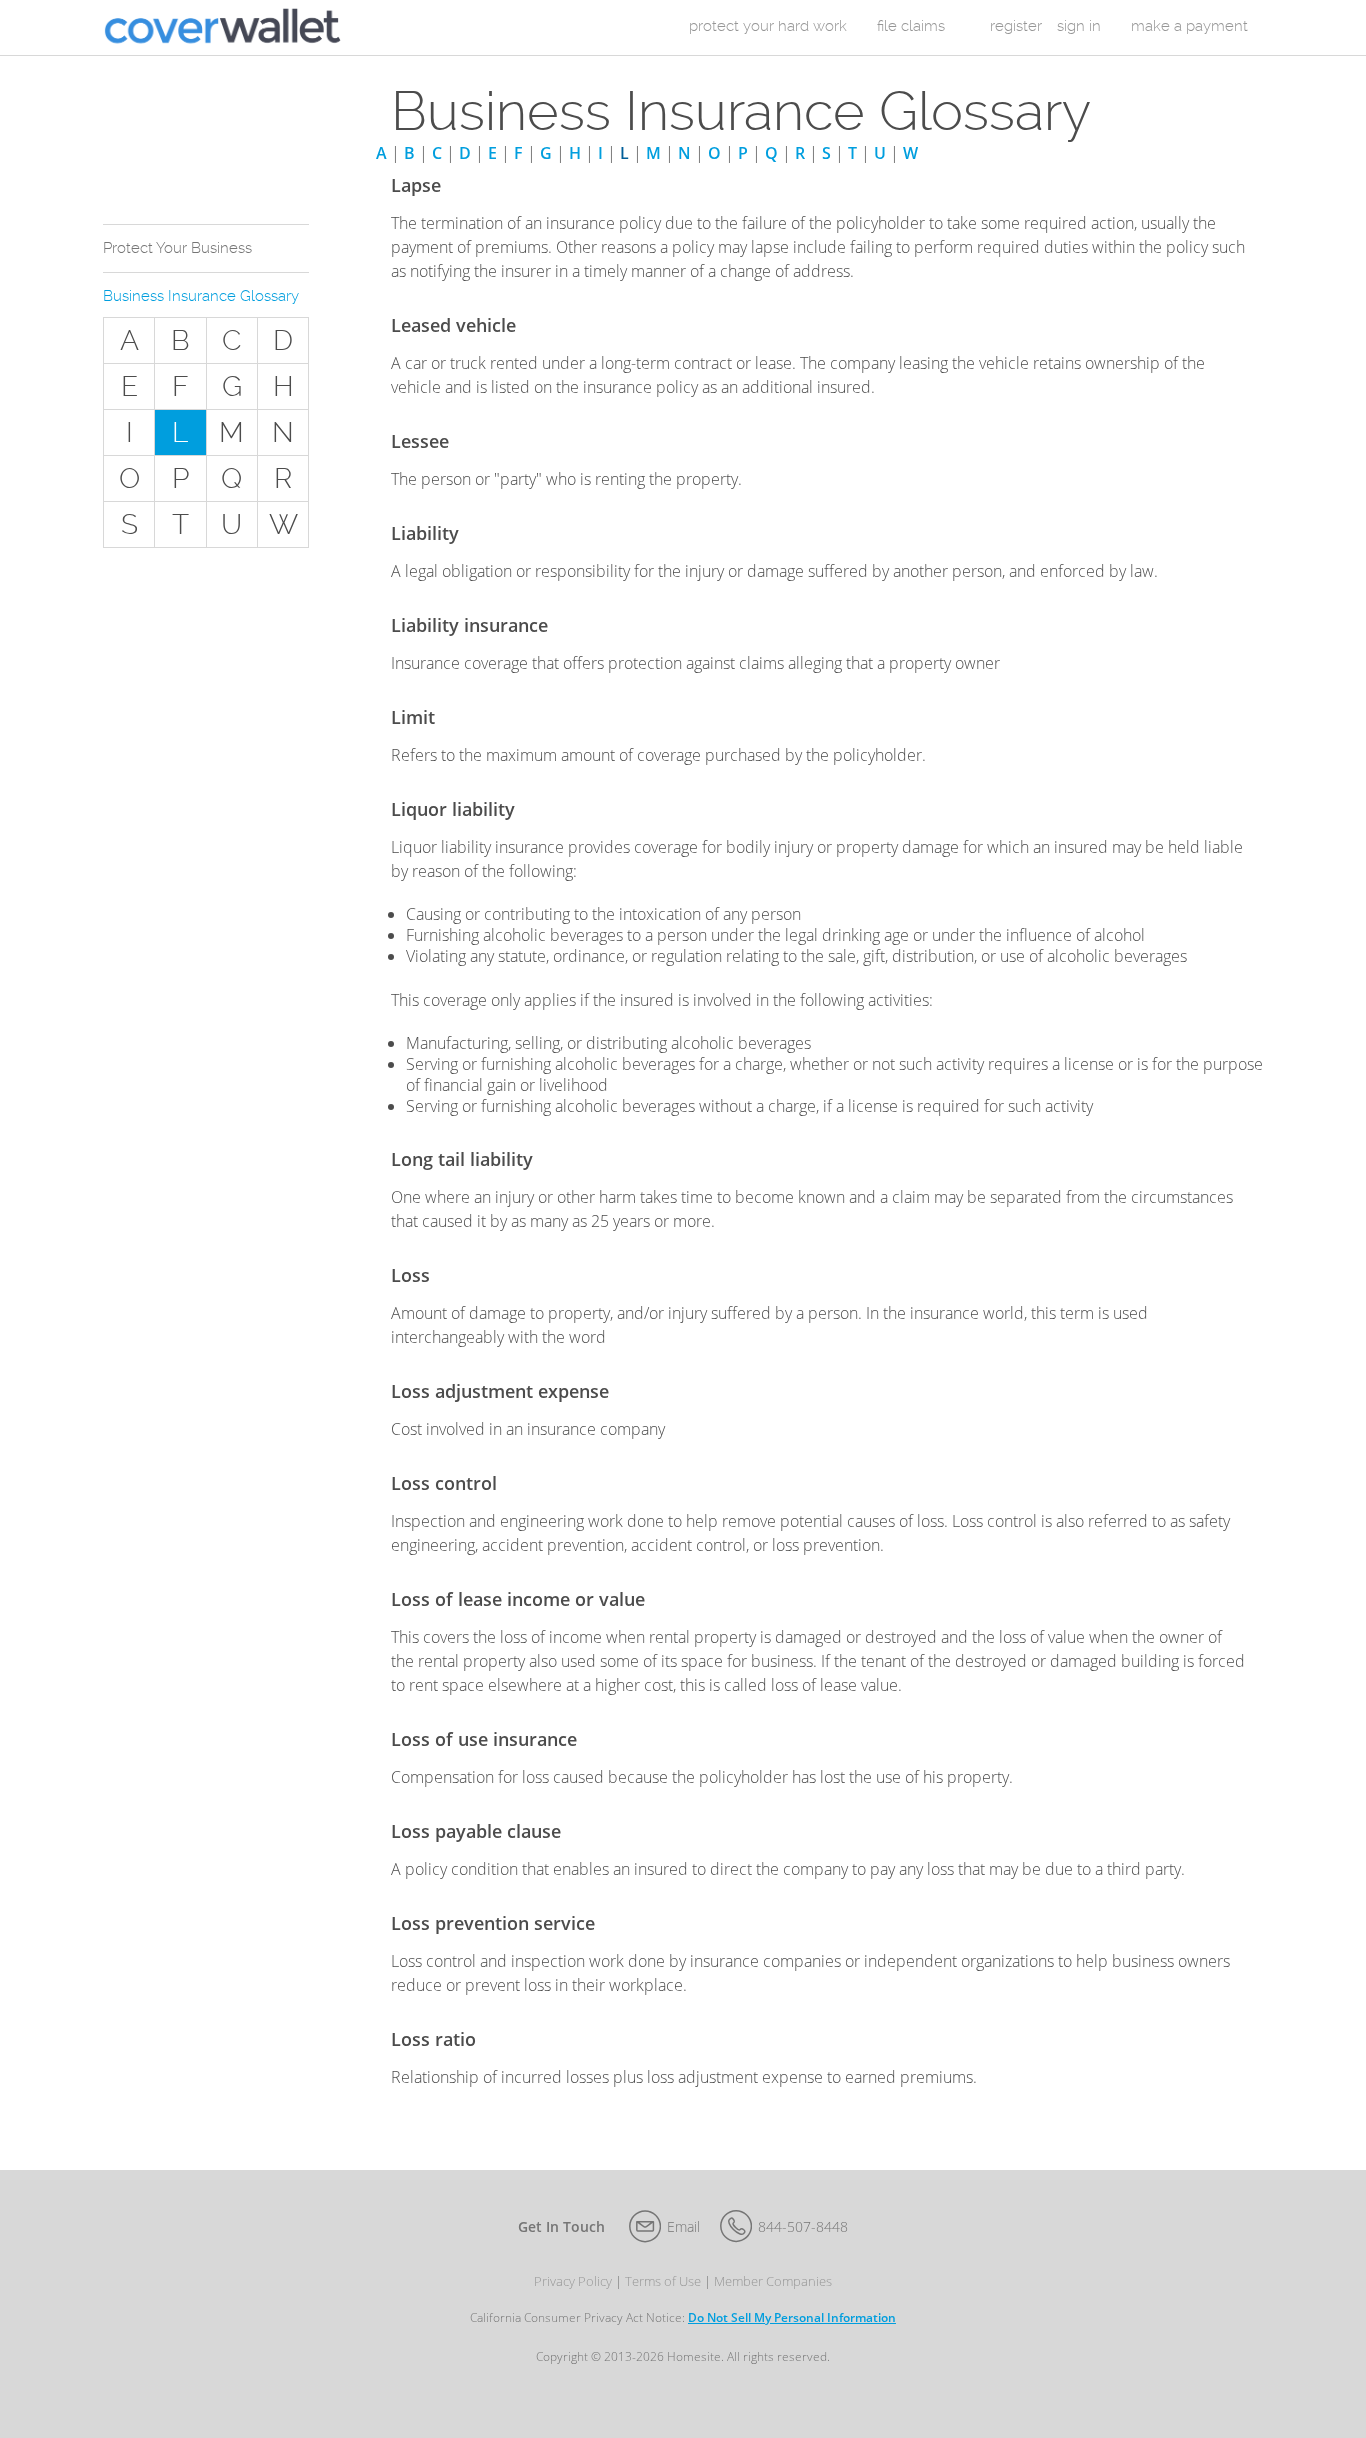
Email (683, 2226)
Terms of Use (663, 2281)
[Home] (222, 27)
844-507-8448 (803, 2226)
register (1016, 26)
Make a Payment (1189, 26)
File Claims (911, 26)
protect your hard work (768, 26)
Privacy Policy (573, 2281)
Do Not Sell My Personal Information (792, 2317)
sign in (1079, 26)
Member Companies (773, 2281)
